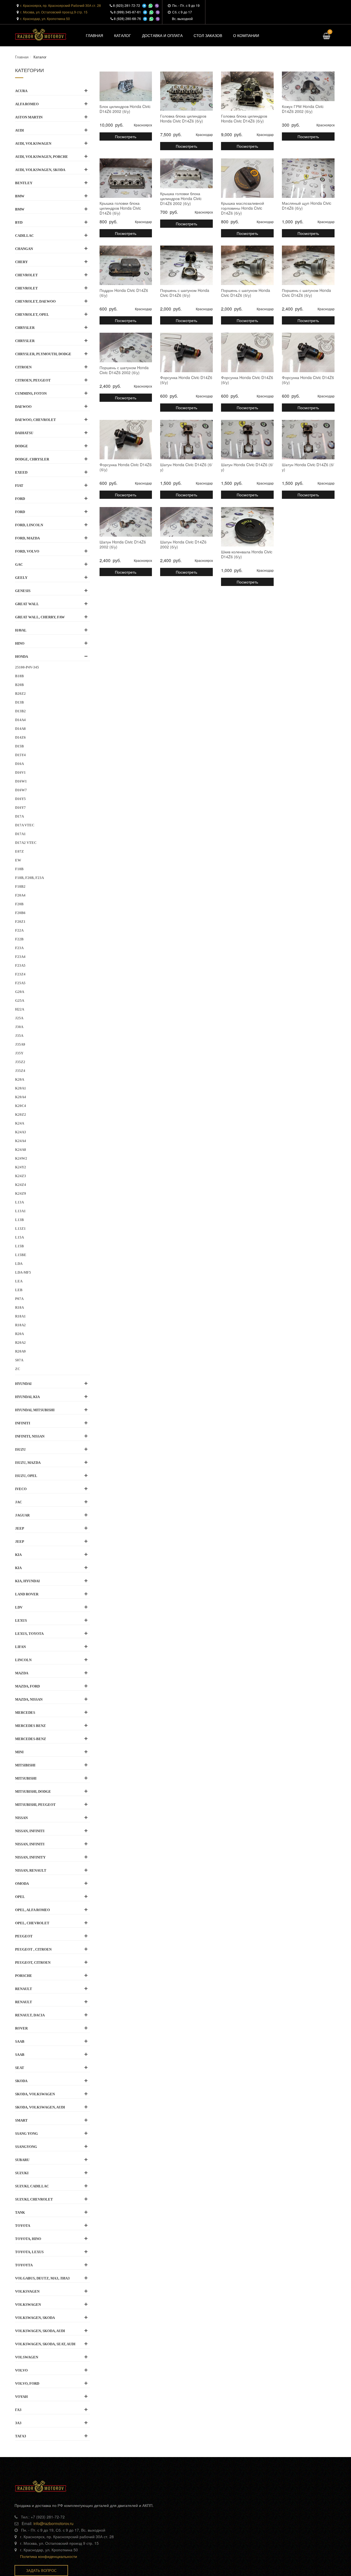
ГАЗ (18, 2410)
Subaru (22, 2160)
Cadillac (24, 236)
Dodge (22, 446)
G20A (20, 992)
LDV (19, 1607)
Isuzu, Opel (26, 1476)
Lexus (21, 1620)
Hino (20, 643)
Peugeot (24, 1936)
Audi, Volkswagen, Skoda (40, 170)
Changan (24, 249)
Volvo (21, 2370)
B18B (19, 676)
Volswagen (27, 2357)
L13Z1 (20, 1229)
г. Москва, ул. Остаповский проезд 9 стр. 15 (54, 12)
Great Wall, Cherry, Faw (40, 617)
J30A (19, 1027)
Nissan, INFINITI (30, 1831)
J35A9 (20, 1044)
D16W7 (21, 790)
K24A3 (21, 1132)
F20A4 (20, 895)
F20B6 (20, 913)
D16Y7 (20, 808)
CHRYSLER (25, 341)
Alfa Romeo (27, 104)
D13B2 (20, 711)
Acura (21, 91)
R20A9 (20, 1351)
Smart (21, 2120)
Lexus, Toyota (29, 1634)
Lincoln (23, 1660)
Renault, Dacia (30, 2015)
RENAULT (24, 2002)
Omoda (22, 1884)
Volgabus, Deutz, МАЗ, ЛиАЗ (42, 2278)
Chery (21, 262)
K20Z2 (21, 1115)
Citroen (23, 367)
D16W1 (21, 781)
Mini (19, 1752)
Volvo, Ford (27, 2383)
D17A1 (20, 834)
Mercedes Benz (30, 1726)
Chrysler (25, 328)
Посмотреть (126, 136)
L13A (19, 1202)
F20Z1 (20, 922)
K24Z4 (21, 1185)
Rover (21, 2028)
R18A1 (20, 1316)
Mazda (22, 1673)
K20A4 (21, 1097)
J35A (19, 1036)
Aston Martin (29, 117)
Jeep (20, 1528)
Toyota (23, 2226)
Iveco (21, 1489)
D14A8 (20, 729)
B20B (19, 685)
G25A (20, 1000)
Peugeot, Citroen (33, 1962)
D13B (19, 702)
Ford (20, 499)
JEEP (20, 1542)
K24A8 (21, 1150)
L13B (19, 1220)
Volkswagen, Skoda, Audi (40, 2331)
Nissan (21, 1818)
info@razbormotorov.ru (53, 2523)
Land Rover (27, 1594)
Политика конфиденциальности (49, 2556)
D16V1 (20, 772)
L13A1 (20, 1211)
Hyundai (23, 1384)
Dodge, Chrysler (32, 459)
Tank (20, 2212)
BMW (20, 196)
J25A (19, 1018)
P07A (19, 1299)
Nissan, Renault (31, 1870)
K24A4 (21, 1141)
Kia (18, 1555)
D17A (19, 816)
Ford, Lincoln (29, 525)
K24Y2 (21, 1167)
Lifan (20, 1647)
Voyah (21, 2397)
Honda (22, 657)
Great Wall (27, 604)
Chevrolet (26, 275)
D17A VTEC (25, 825)
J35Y (19, 1053)
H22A (20, 1009)
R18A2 (20, 1325)
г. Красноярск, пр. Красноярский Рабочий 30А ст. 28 (61, 5)
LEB (19, 1290)
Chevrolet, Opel (32, 314)
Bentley (24, 183)
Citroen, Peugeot (33, 380)
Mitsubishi (26, 1778)
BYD (19, 222)
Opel (20, 1897)
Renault (24, 1989)
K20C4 (21, 1106)
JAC (19, 1502)
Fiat (19, 486)
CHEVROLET (26, 288)
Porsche (24, 1976)
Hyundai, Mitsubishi (35, 1410)
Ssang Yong (26, 2134)
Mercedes (25, 1713)
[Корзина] (326, 37)
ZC (18, 1369)
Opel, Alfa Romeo (32, 1910)
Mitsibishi (25, 1765)
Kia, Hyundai (27, 1581)
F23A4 (20, 957)
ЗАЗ (18, 2423)
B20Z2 (20, 694)
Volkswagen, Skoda (35, 2318)
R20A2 (20, 1343)
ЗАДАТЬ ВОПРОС (41, 2570)
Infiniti (23, 1423)
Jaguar (22, 1515)
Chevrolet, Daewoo (35, 301)
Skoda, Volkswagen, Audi (40, 2107)
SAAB (20, 2055)
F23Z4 (20, 974)
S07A (19, 1360)
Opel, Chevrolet (32, 1923)
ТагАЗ (21, 2436)
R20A (19, 1334)
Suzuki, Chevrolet (34, 2199)
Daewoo (23, 407)
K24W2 (21, 1158)
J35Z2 (20, 1062)
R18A (19, 1307)
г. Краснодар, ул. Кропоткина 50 (45, 18)
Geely (21, 578)
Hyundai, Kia (27, 1397)
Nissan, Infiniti (30, 1844)
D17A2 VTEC (26, 843)
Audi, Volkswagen (33, 143)
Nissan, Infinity (30, 1857)
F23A (19, 948)
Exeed (21, 472)
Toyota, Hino (28, 2239)
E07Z (19, 851)
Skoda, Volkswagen (35, 2094)
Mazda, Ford (27, 1686)
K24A (20, 1123)
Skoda (21, 2081)
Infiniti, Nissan (30, 1436)
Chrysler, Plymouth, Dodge (43, 354)
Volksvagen (27, 2291)
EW (18, 860)
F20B (19, 904)
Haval (21, 630)
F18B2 (20, 886)
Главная (22, 57)
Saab (20, 2041)
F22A (19, 930)
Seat (20, 2068)
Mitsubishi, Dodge (33, 1791)
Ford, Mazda (27, 538)
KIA (18, 1568)
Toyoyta (24, 2265)
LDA (19, 1264)
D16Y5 (20, 799)
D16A (19, 764)
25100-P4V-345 (27, 667)
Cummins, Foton (31, 393)
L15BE (21, 1255)
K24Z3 (21, 1176)
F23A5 (20, 965)
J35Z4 (20, 1071)
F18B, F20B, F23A (29, 878)
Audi (19, 130)
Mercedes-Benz (31, 1739)
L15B (19, 1246)
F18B (19, 869)
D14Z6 (20, 737)
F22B (19, 939)
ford (20, 512)
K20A (20, 1079)
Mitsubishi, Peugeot (35, 1805)
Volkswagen (28, 2305)
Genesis (23, 591)
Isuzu (20, 1449)
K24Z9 (21, 1193)
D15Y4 (20, 755)
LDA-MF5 (23, 1272)
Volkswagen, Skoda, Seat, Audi (45, 2344)
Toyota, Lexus (29, 2252)
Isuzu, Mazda (28, 1463)
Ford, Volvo (27, 551)
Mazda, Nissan (29, 1699)
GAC (19, 564)
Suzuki (22, 2173)
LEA (19, 1281)
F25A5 (20, 983)
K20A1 (21, 1088)
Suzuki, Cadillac (32, 2186)
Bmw (20, 209)
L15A (19, 1237)
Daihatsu (24, 433)
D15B (19, 746)
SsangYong (26, 2147)
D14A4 (20, 720)
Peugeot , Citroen (33, 1949)
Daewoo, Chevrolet (36, 420)
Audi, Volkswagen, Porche (42, 157)
